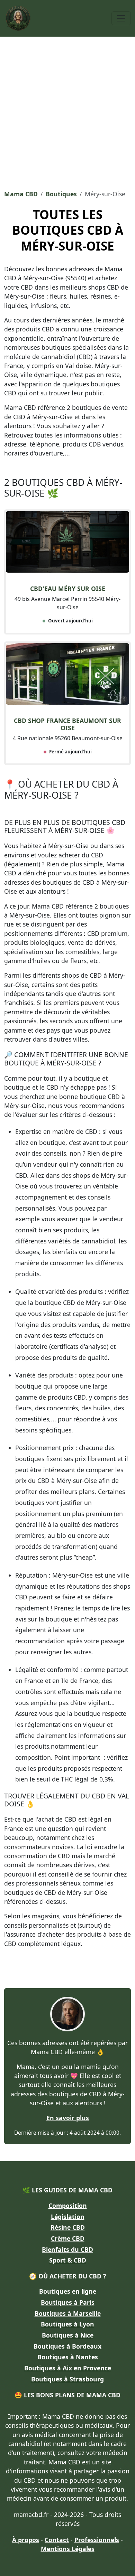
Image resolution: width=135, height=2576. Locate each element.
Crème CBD (68, 2238)
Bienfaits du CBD (67, 2249)
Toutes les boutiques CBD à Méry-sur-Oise (68, 230)
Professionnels (97, 2540)
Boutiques (61, 194)
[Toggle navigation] (121, 18)
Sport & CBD (68, 2260)
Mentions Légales (68, 2549)
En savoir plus (68, 2118)
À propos (26, 2540)
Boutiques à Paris (68, 2302)
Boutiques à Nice (68, 2335)
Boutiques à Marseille (68, 2313)
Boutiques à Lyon (67, 2324)
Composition (68, 2206)
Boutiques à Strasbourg (67, 2379)
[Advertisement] (67, 111)
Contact (57, 2540)
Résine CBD (68, 2227)
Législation (68, 2217)
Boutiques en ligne (68, 2291)
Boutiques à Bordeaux (67, 2346)
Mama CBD (21, 194)
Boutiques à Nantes (68, 2357)
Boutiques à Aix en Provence (68, 2368)
